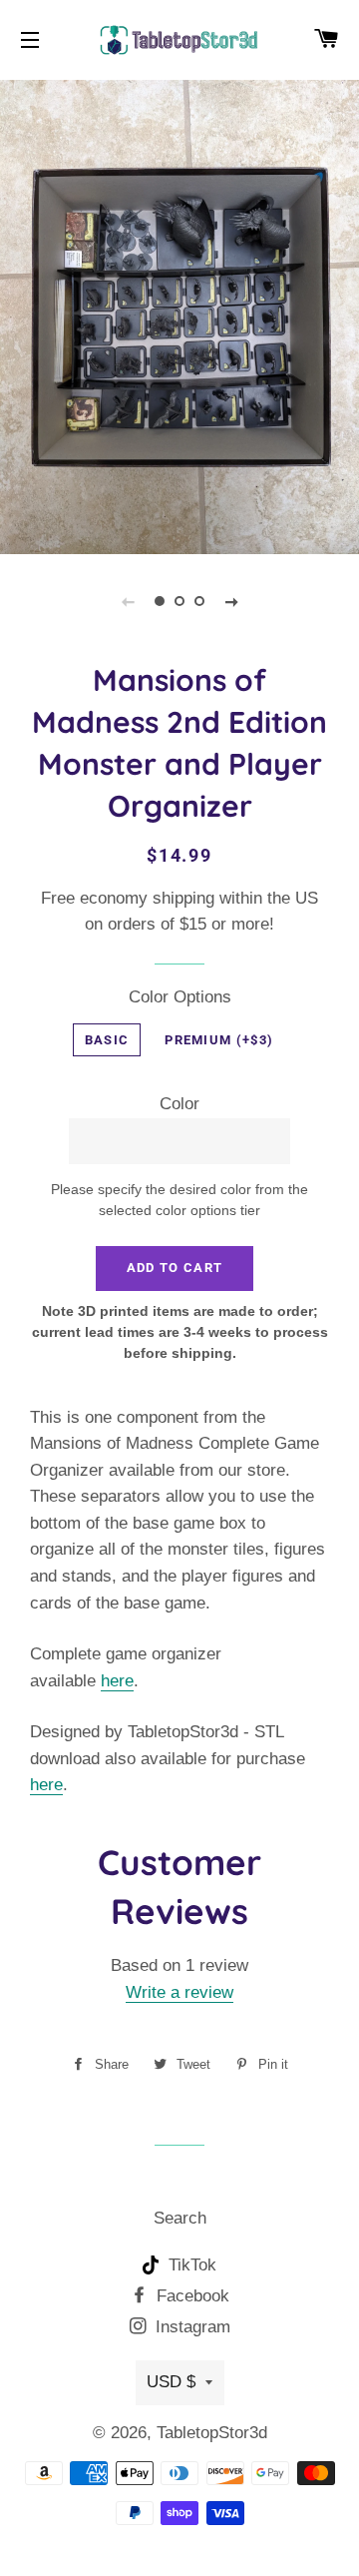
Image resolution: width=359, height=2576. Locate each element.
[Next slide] (231, 601)
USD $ (171, 2382)
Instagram (190, 2327)
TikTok (190, 2265)
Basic (107, 1040)
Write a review (179, 1992)
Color (179, 1104)
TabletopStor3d (212, 2433)
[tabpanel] (179, 315)
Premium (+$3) (219, 1040)
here (117, 1681)
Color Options (180, 997)
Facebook (190, 2296)
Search (180, 2218)
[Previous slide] (128, 601)
